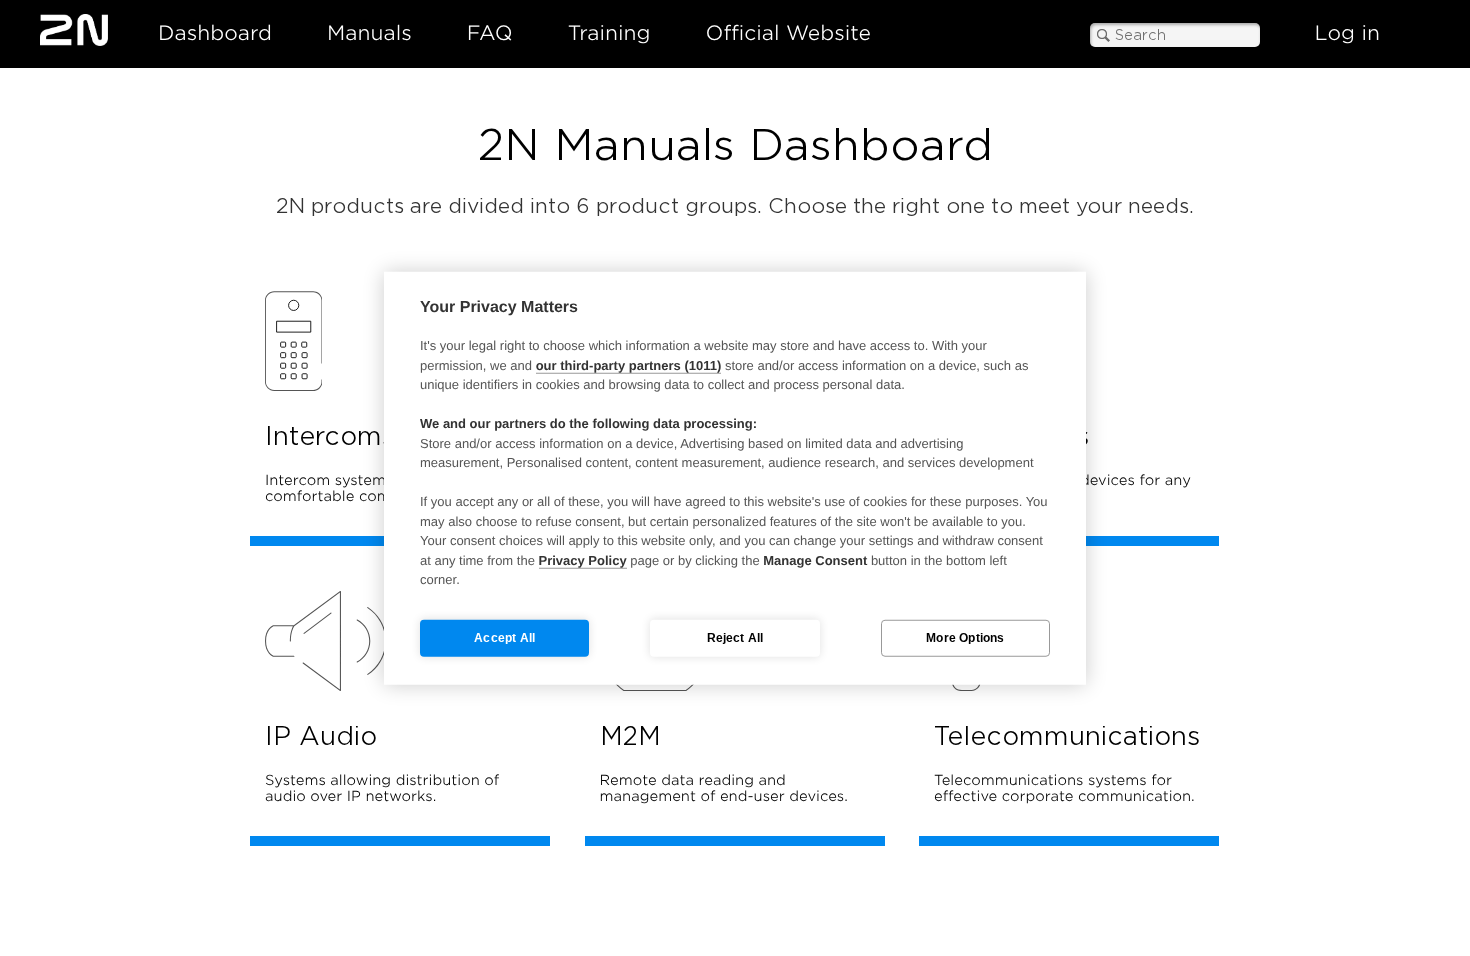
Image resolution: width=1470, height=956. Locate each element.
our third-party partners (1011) (629, 364)
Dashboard (215, 33)
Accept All (504, 638)
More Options (965, 638)
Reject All (735, 638)
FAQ (490, 33)
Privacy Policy (583, 559)
